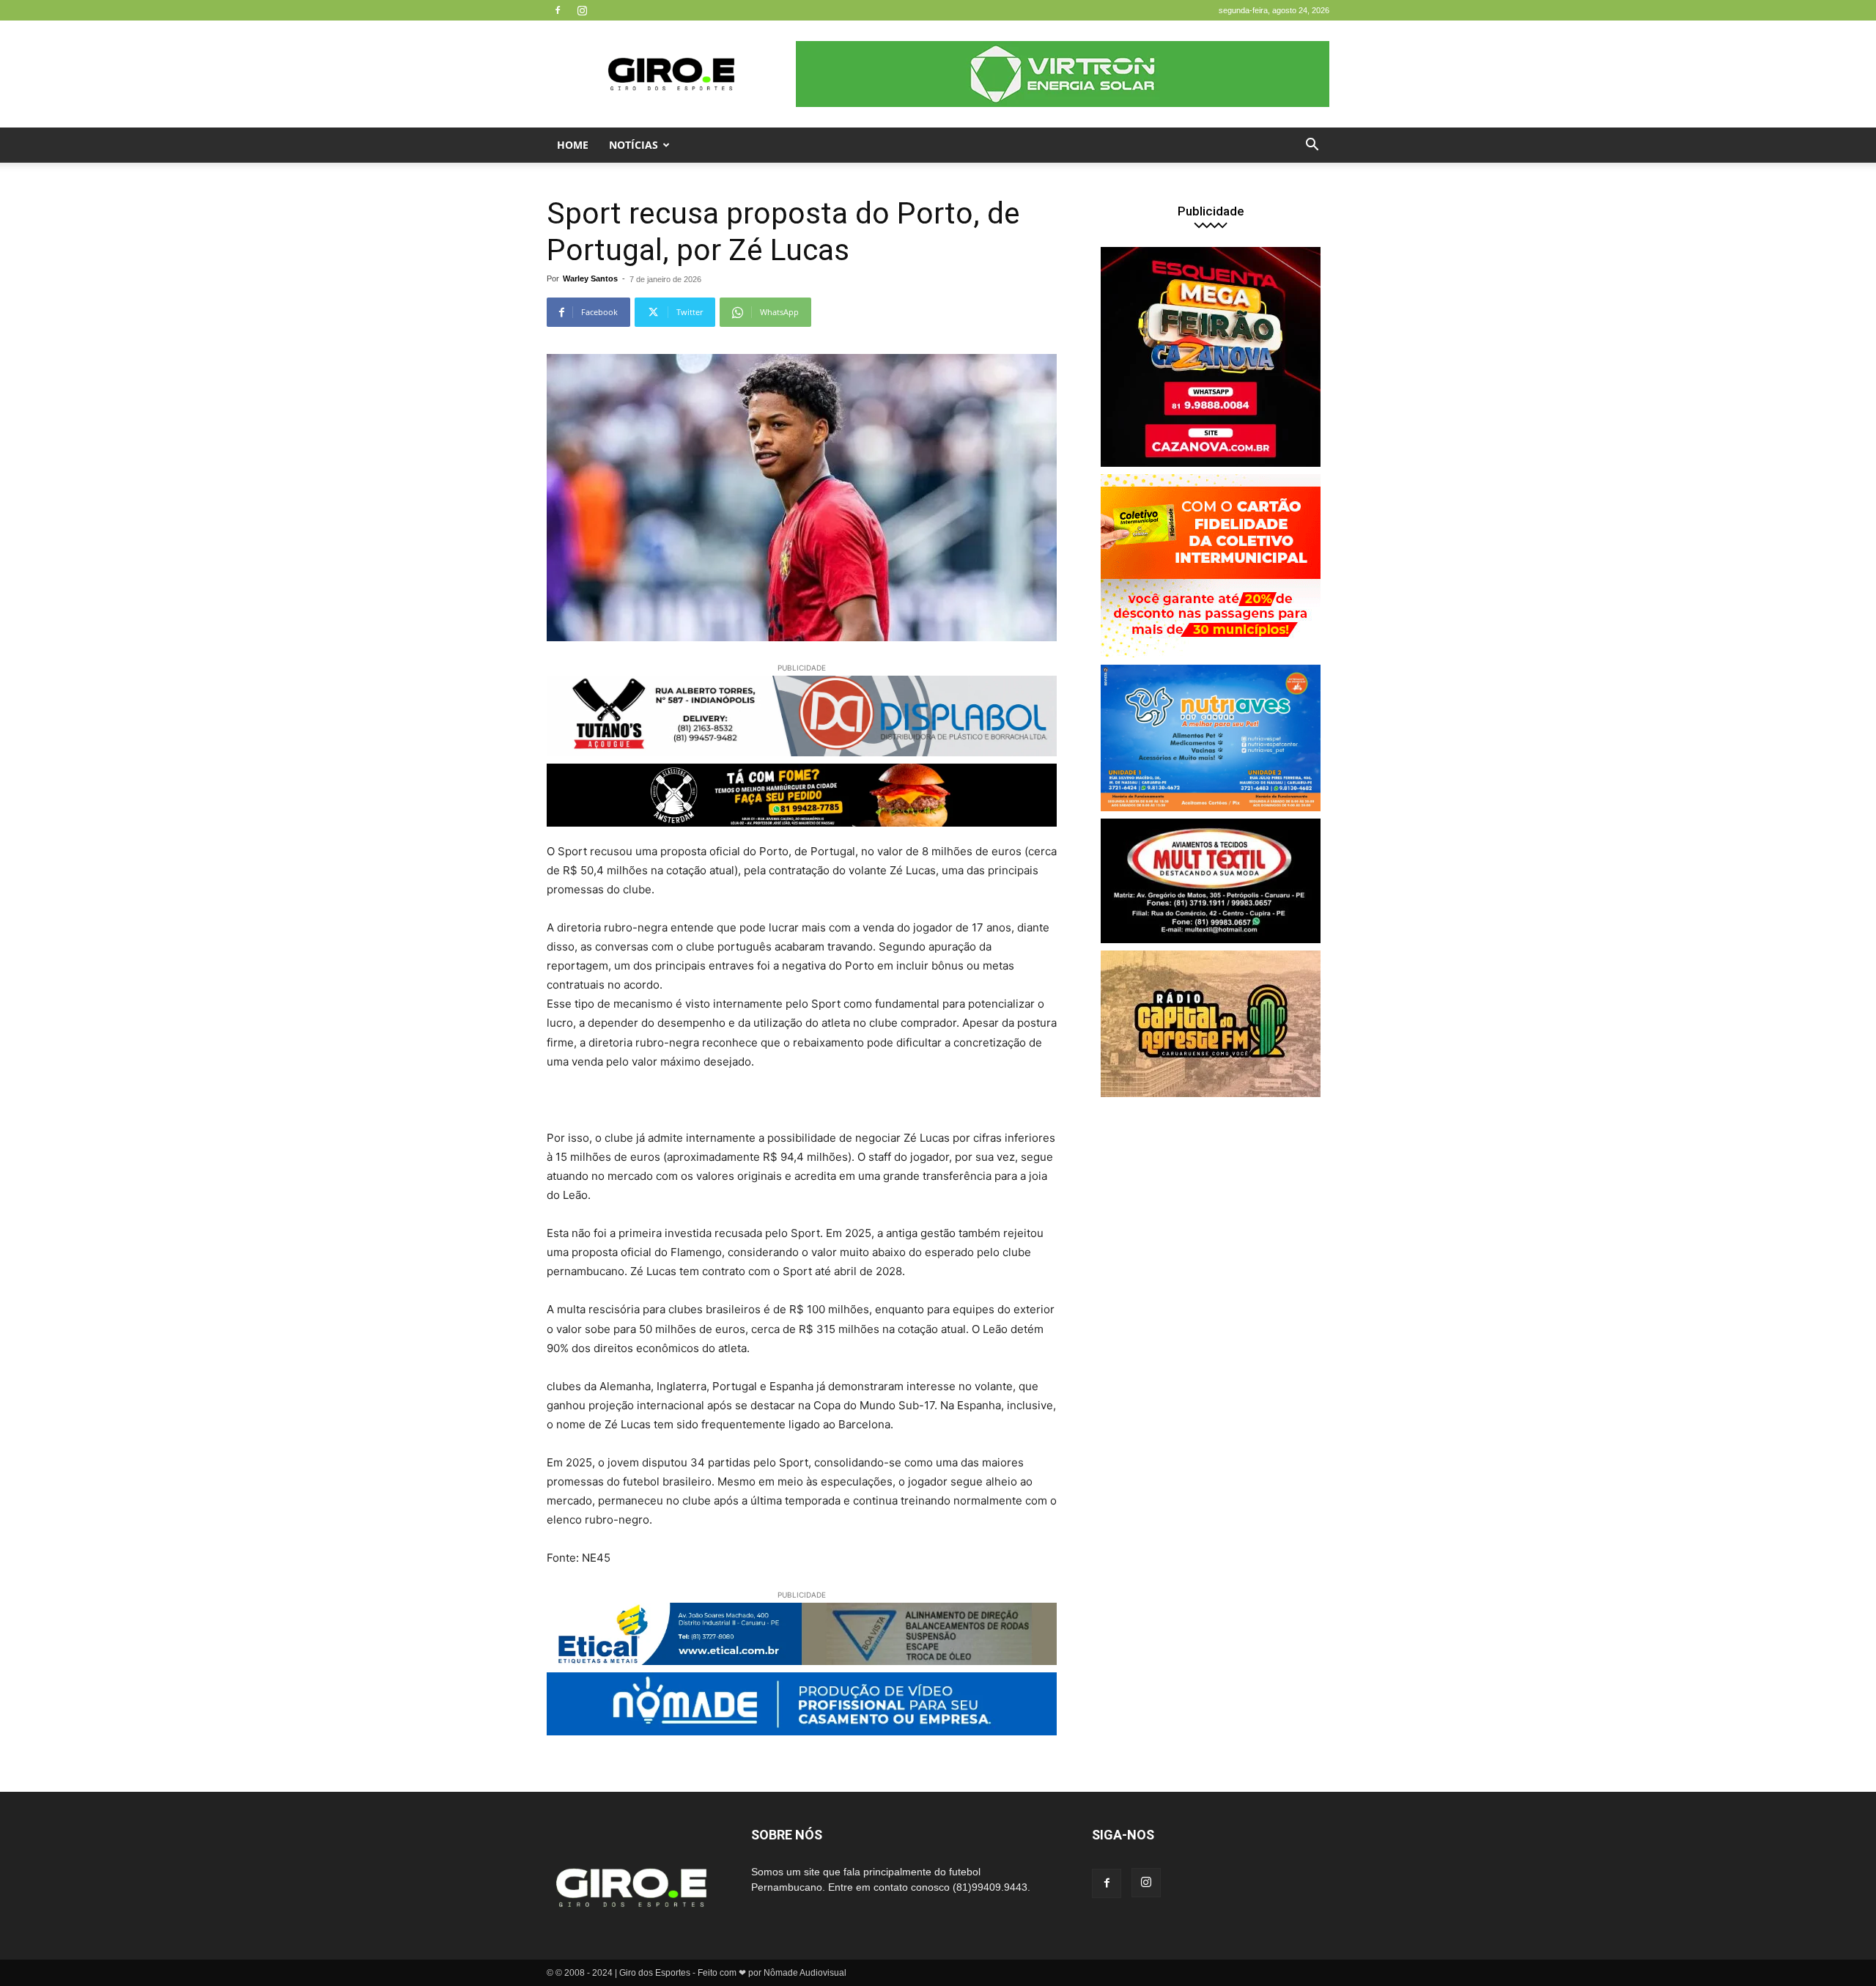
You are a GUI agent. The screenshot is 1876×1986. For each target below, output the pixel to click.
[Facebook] (558, 10)
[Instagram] (582, 10)
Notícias (634, 145)
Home (573, 145)
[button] (1312, 146)
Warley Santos (590, 278)
